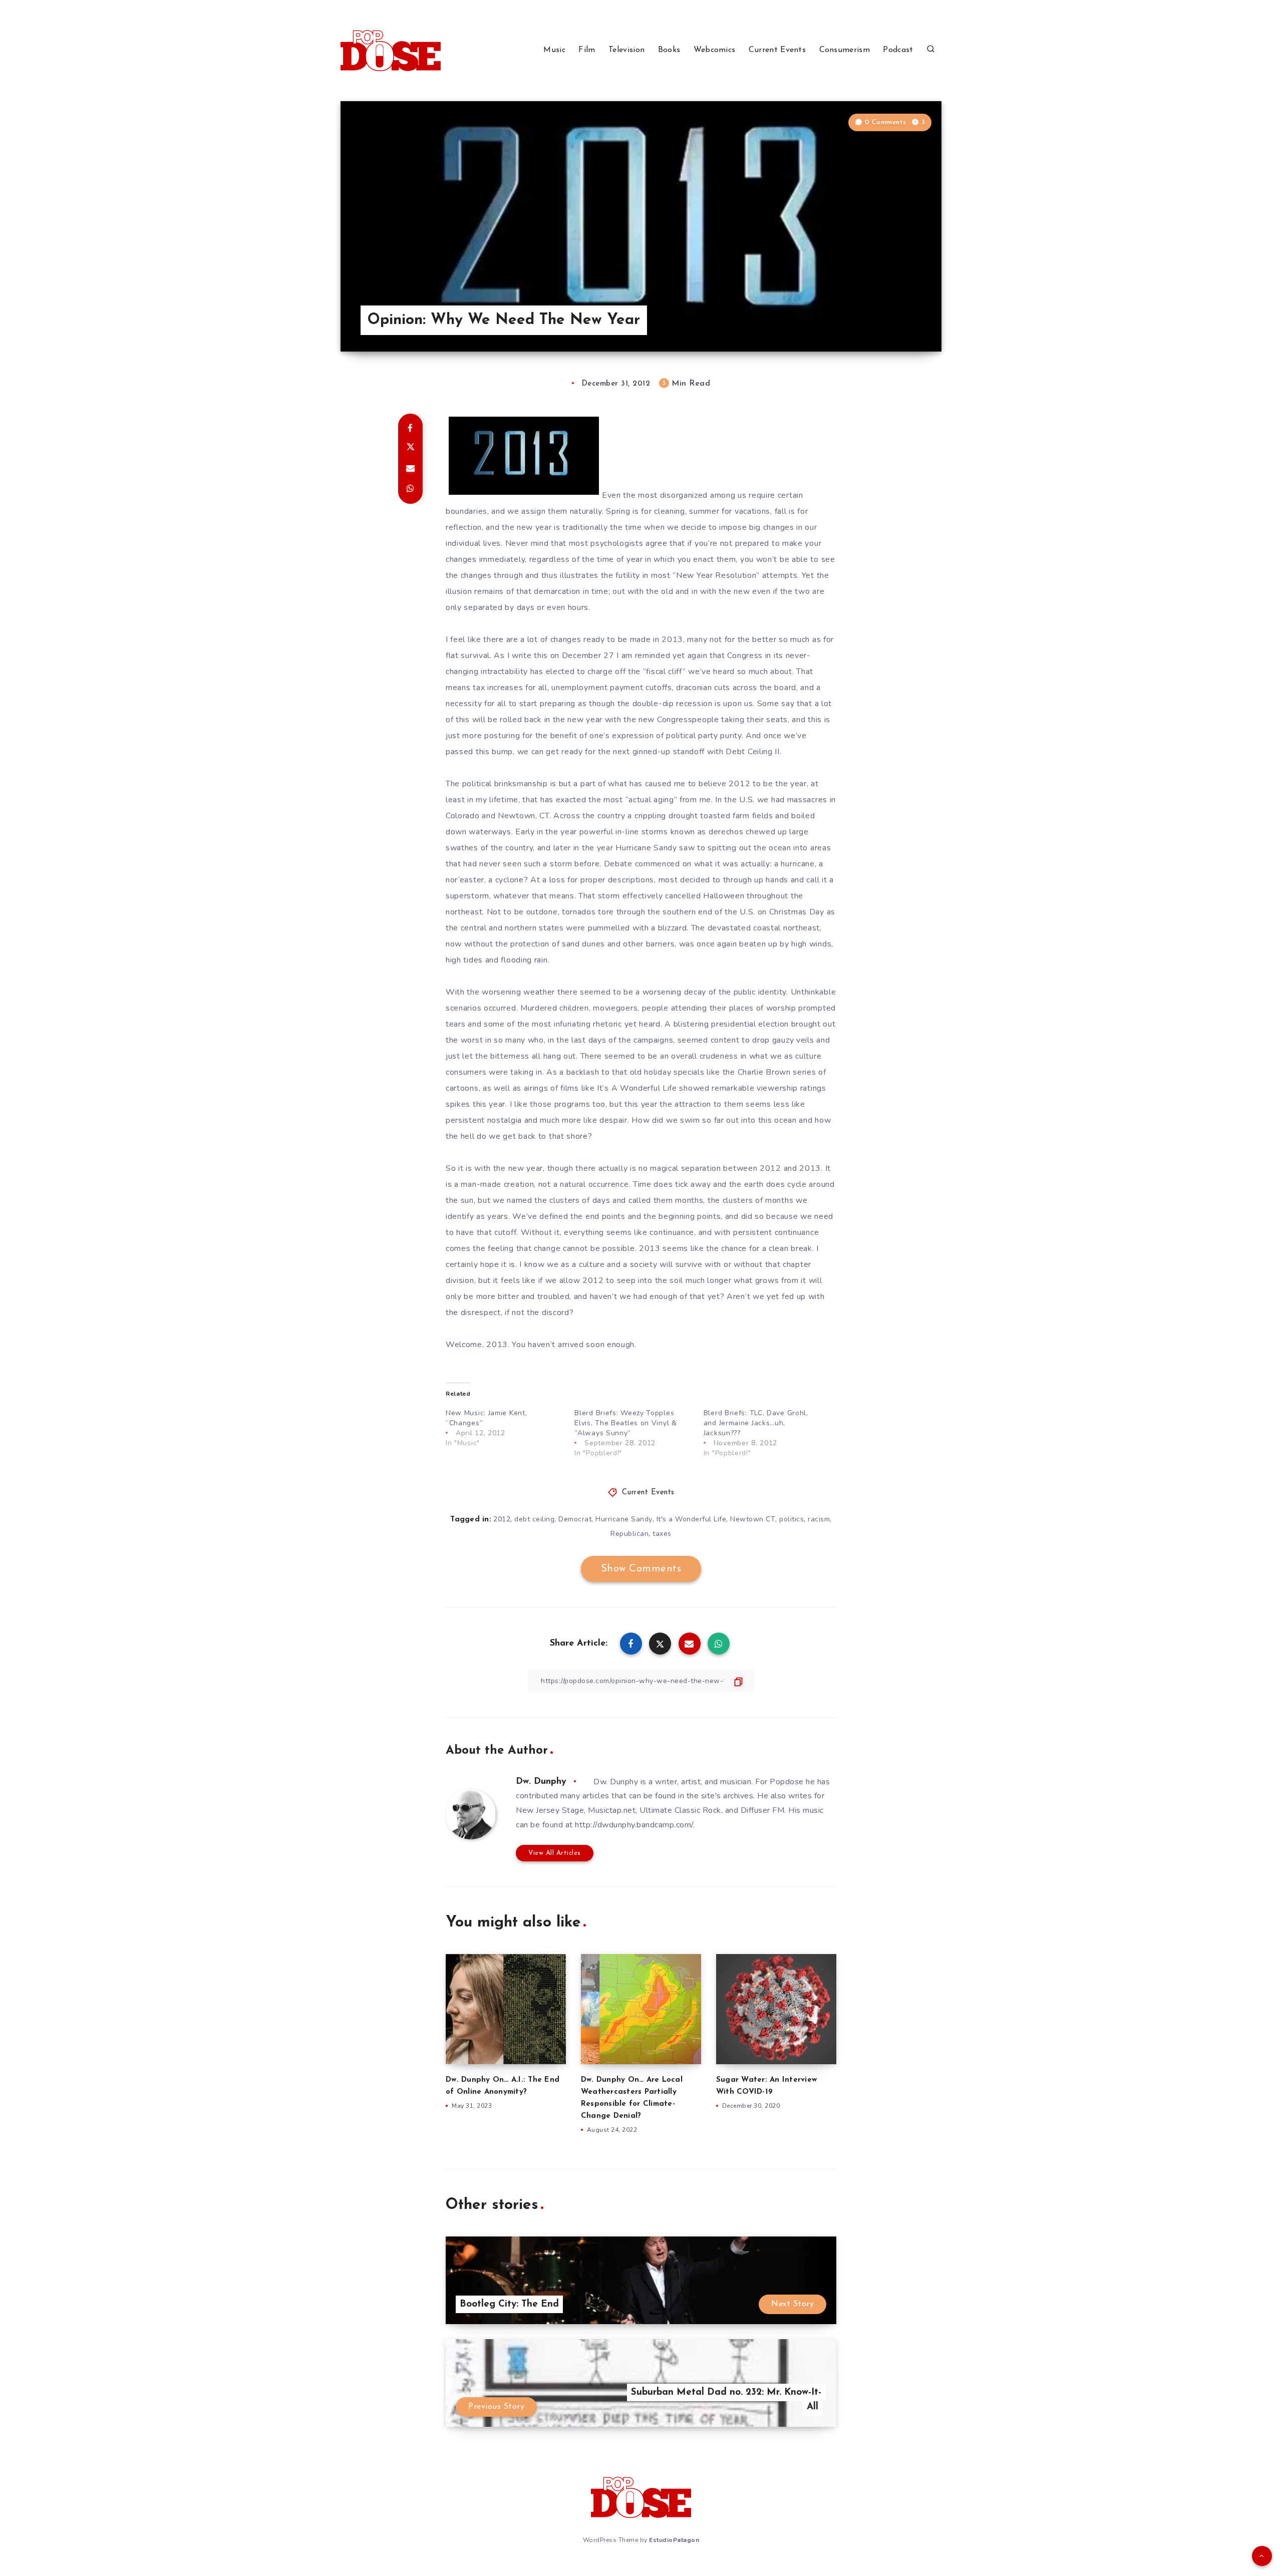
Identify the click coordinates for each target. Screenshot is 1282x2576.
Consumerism (845, 50)
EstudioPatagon (674, 2540)
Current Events (777, 50)
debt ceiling (534, 1519)
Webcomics (715, 50)
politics (791, 1519)
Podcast (898, 50)
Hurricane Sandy (624, 1519)
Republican (629, 1534)
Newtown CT (753, 1519)
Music (554, 50)
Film (587, 50)
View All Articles (555, 1853)
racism (819, 1519)
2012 (502, 1519)
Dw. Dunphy (541, 1782)
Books (669, 50)
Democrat (575, 1519)
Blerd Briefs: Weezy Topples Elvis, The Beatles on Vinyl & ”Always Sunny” (625, 1423)
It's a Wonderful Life (692, 1519)
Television (626, 50)
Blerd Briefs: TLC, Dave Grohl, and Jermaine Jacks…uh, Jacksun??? (756, 1423)
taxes (662, 1534)
